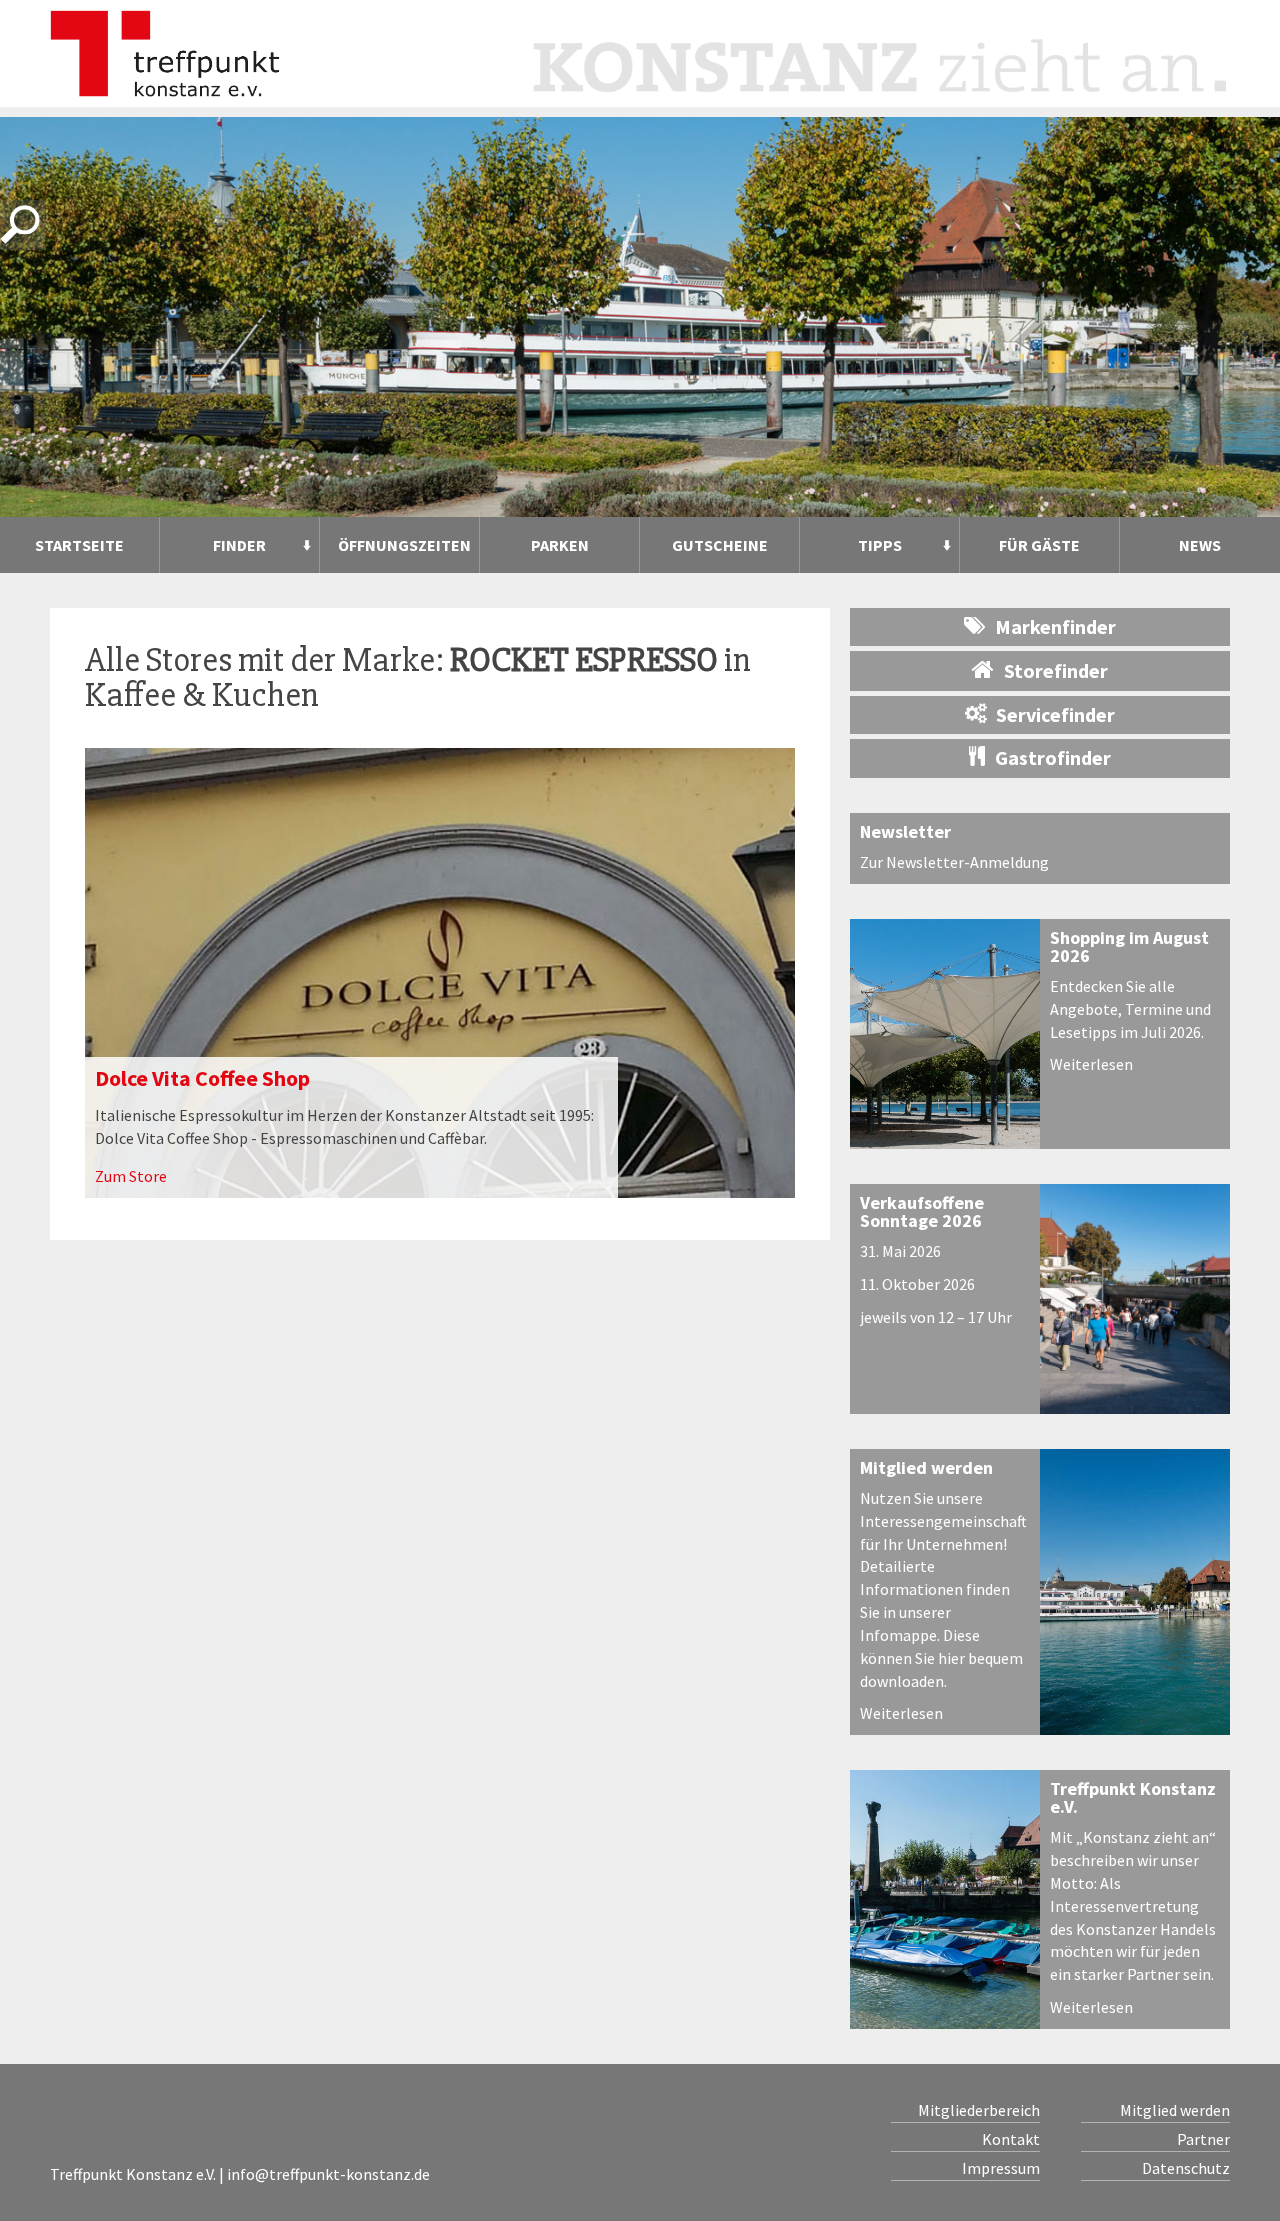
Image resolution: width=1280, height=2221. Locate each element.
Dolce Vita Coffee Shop (202, 1078)
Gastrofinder (1053, 757)
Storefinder (1056, 670)
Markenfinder (1055, 626)
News (1200, 545)
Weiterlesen (1091, 1064)
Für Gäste (1039, 545)
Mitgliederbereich (979, 2110)
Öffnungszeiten (404, 545)
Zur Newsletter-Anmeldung (954, 862)
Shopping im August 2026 (1129, 946)
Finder (239, 545)
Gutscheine (720, 545)
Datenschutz (1186, 2168)
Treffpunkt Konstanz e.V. (1133, 1797)
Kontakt (1011, 2139)
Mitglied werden (926, 1467)
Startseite (79, 545)
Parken (560, 545)
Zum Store (131, 1176)
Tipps (880, 545)
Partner (1203, 2139)
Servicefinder (1055, 714)
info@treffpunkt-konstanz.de (328, 2174)
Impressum (1001, 2168)
